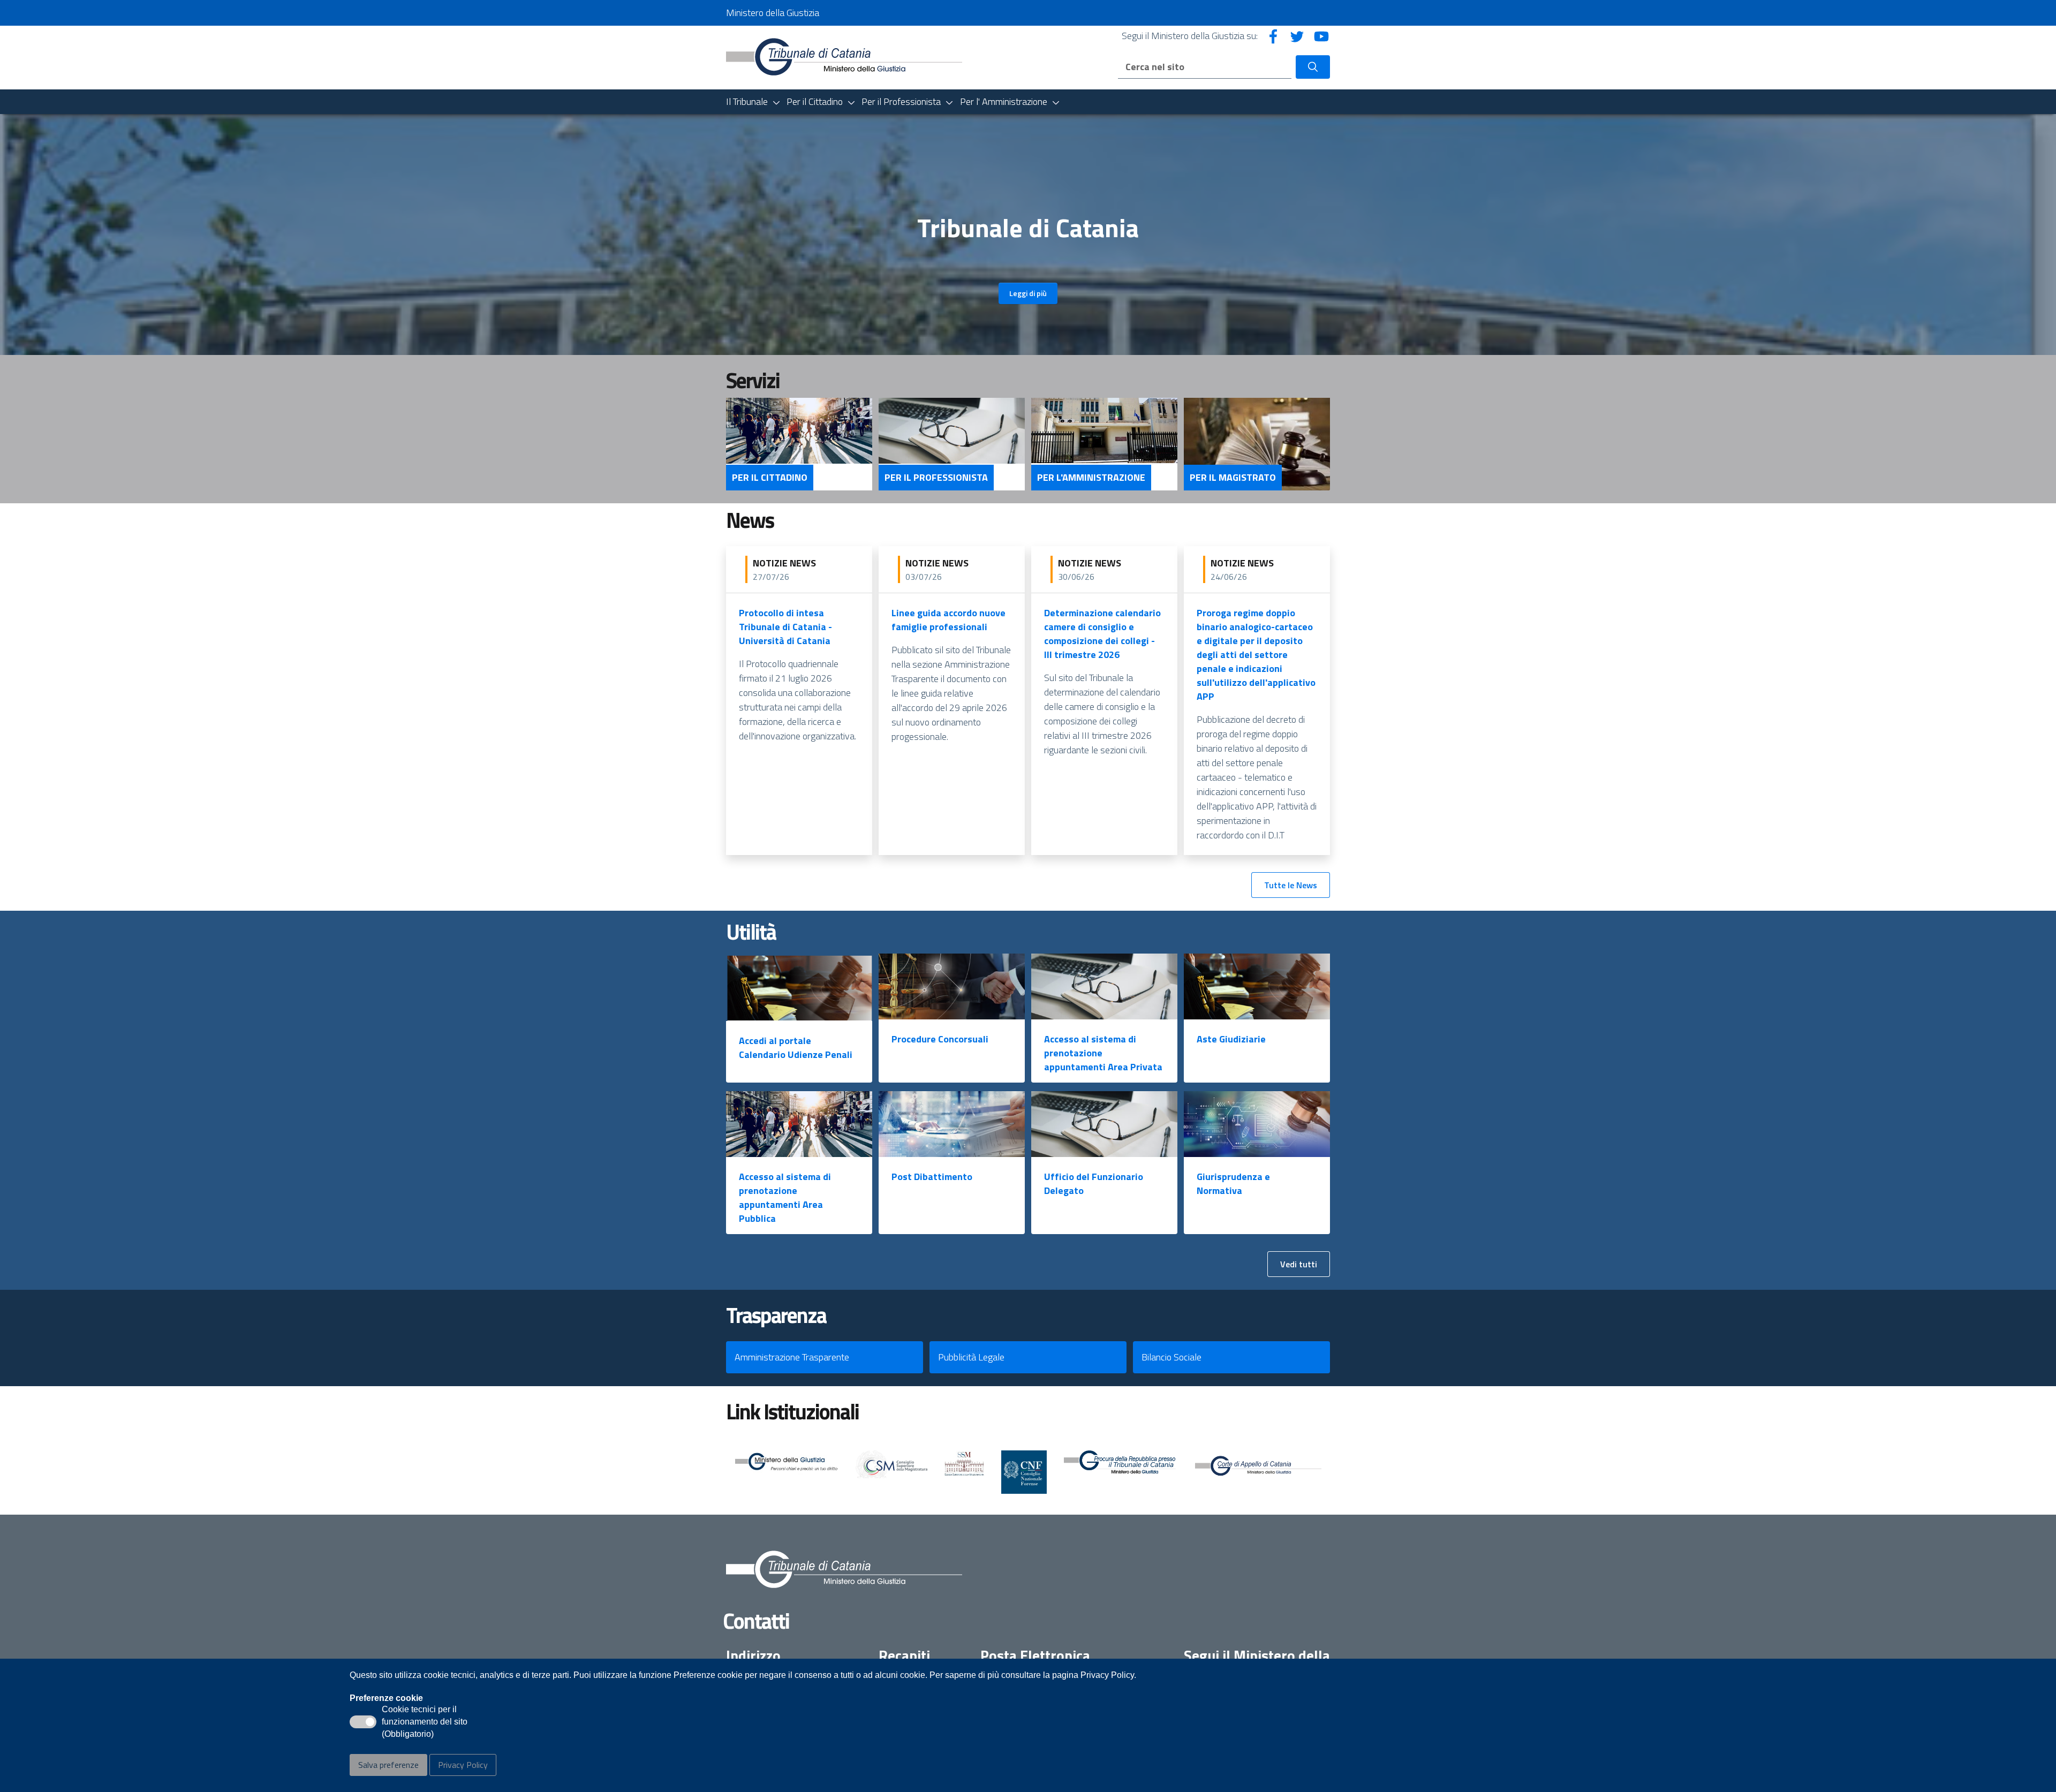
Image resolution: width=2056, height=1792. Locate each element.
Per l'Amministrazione (1091, 478)
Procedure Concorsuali (940, 1039)
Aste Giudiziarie (1231, 1039)
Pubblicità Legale (971, 1357)
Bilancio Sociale (1171, 1357)
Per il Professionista (936, 478)
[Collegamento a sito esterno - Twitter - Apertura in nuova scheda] (1297, 36)
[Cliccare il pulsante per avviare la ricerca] (1313, 67)
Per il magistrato (1233, 478)
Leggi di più (1028, 293)
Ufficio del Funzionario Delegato (1094, 1184)
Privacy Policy (463, 1765)
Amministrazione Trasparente (792, 1357)
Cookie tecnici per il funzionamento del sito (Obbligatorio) (425, 1722)
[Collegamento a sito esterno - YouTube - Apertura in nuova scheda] (1321, 36)
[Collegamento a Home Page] (844, 56)
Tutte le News (1291, 885)
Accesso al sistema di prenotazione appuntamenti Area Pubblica (785, 1197)
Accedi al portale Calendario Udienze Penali (796, 1048)
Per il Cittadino (770, 478)
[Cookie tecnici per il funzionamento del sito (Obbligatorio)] (363, 1722)
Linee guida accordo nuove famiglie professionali (948, 620)
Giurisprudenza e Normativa (1233, 1184)
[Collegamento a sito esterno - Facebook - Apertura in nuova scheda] (1273, 36)
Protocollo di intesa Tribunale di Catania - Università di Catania (785, 627)
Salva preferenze (388, 1765)
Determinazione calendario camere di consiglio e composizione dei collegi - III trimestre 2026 (1102, 634)
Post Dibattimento (932, 1177)
